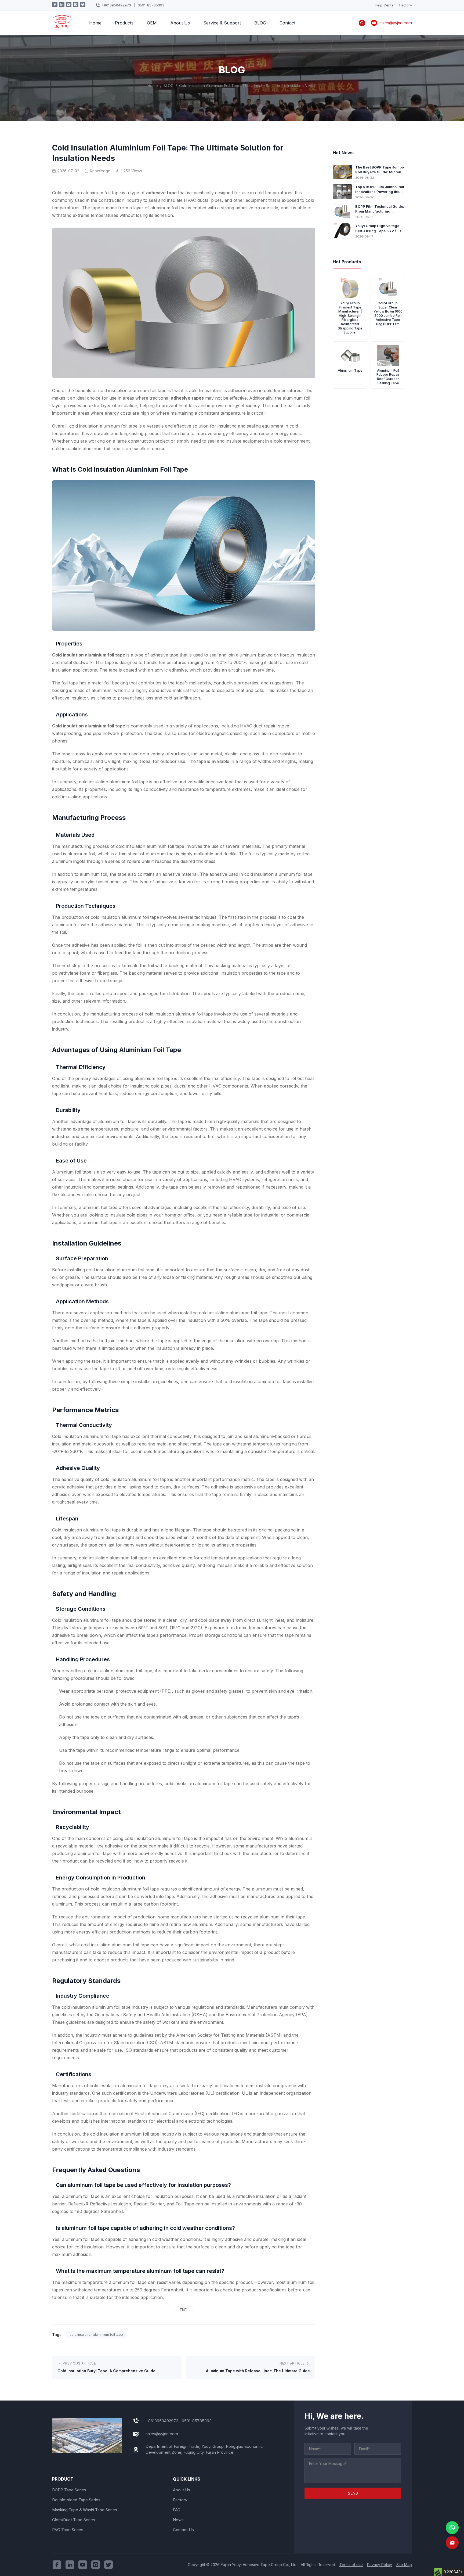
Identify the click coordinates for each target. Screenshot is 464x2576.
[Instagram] (96, 2565)
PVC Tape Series (68, 2530)
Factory (406, 5)
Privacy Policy (380, 2565)
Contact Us (183, 2530)
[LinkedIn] (70, 2565)
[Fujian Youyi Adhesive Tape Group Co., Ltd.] (62, 25)
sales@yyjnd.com (162, 2434)
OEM (152, 23)
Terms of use (351, 2565)
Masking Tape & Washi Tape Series (85, 2510)
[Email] (452, 2543)
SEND (353, 2493)
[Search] (362, 23)
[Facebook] (57, 2565)
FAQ (177, 2510)
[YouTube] (83, 2565)
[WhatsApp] (452, 2528)
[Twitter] (108, 2565)
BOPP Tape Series (69, 2490)
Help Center (385, 5)
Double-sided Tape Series (76, 2500)
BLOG (260, 23)
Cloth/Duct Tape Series (74, 2520)
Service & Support (222, 23)
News (178, 2520)
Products (124, 23)
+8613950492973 (116, 5)
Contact (287, 23)
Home (95, 23)
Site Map (404, 2565)
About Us (180, 23)
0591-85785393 (151, 5)
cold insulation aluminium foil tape (96, 2335)
